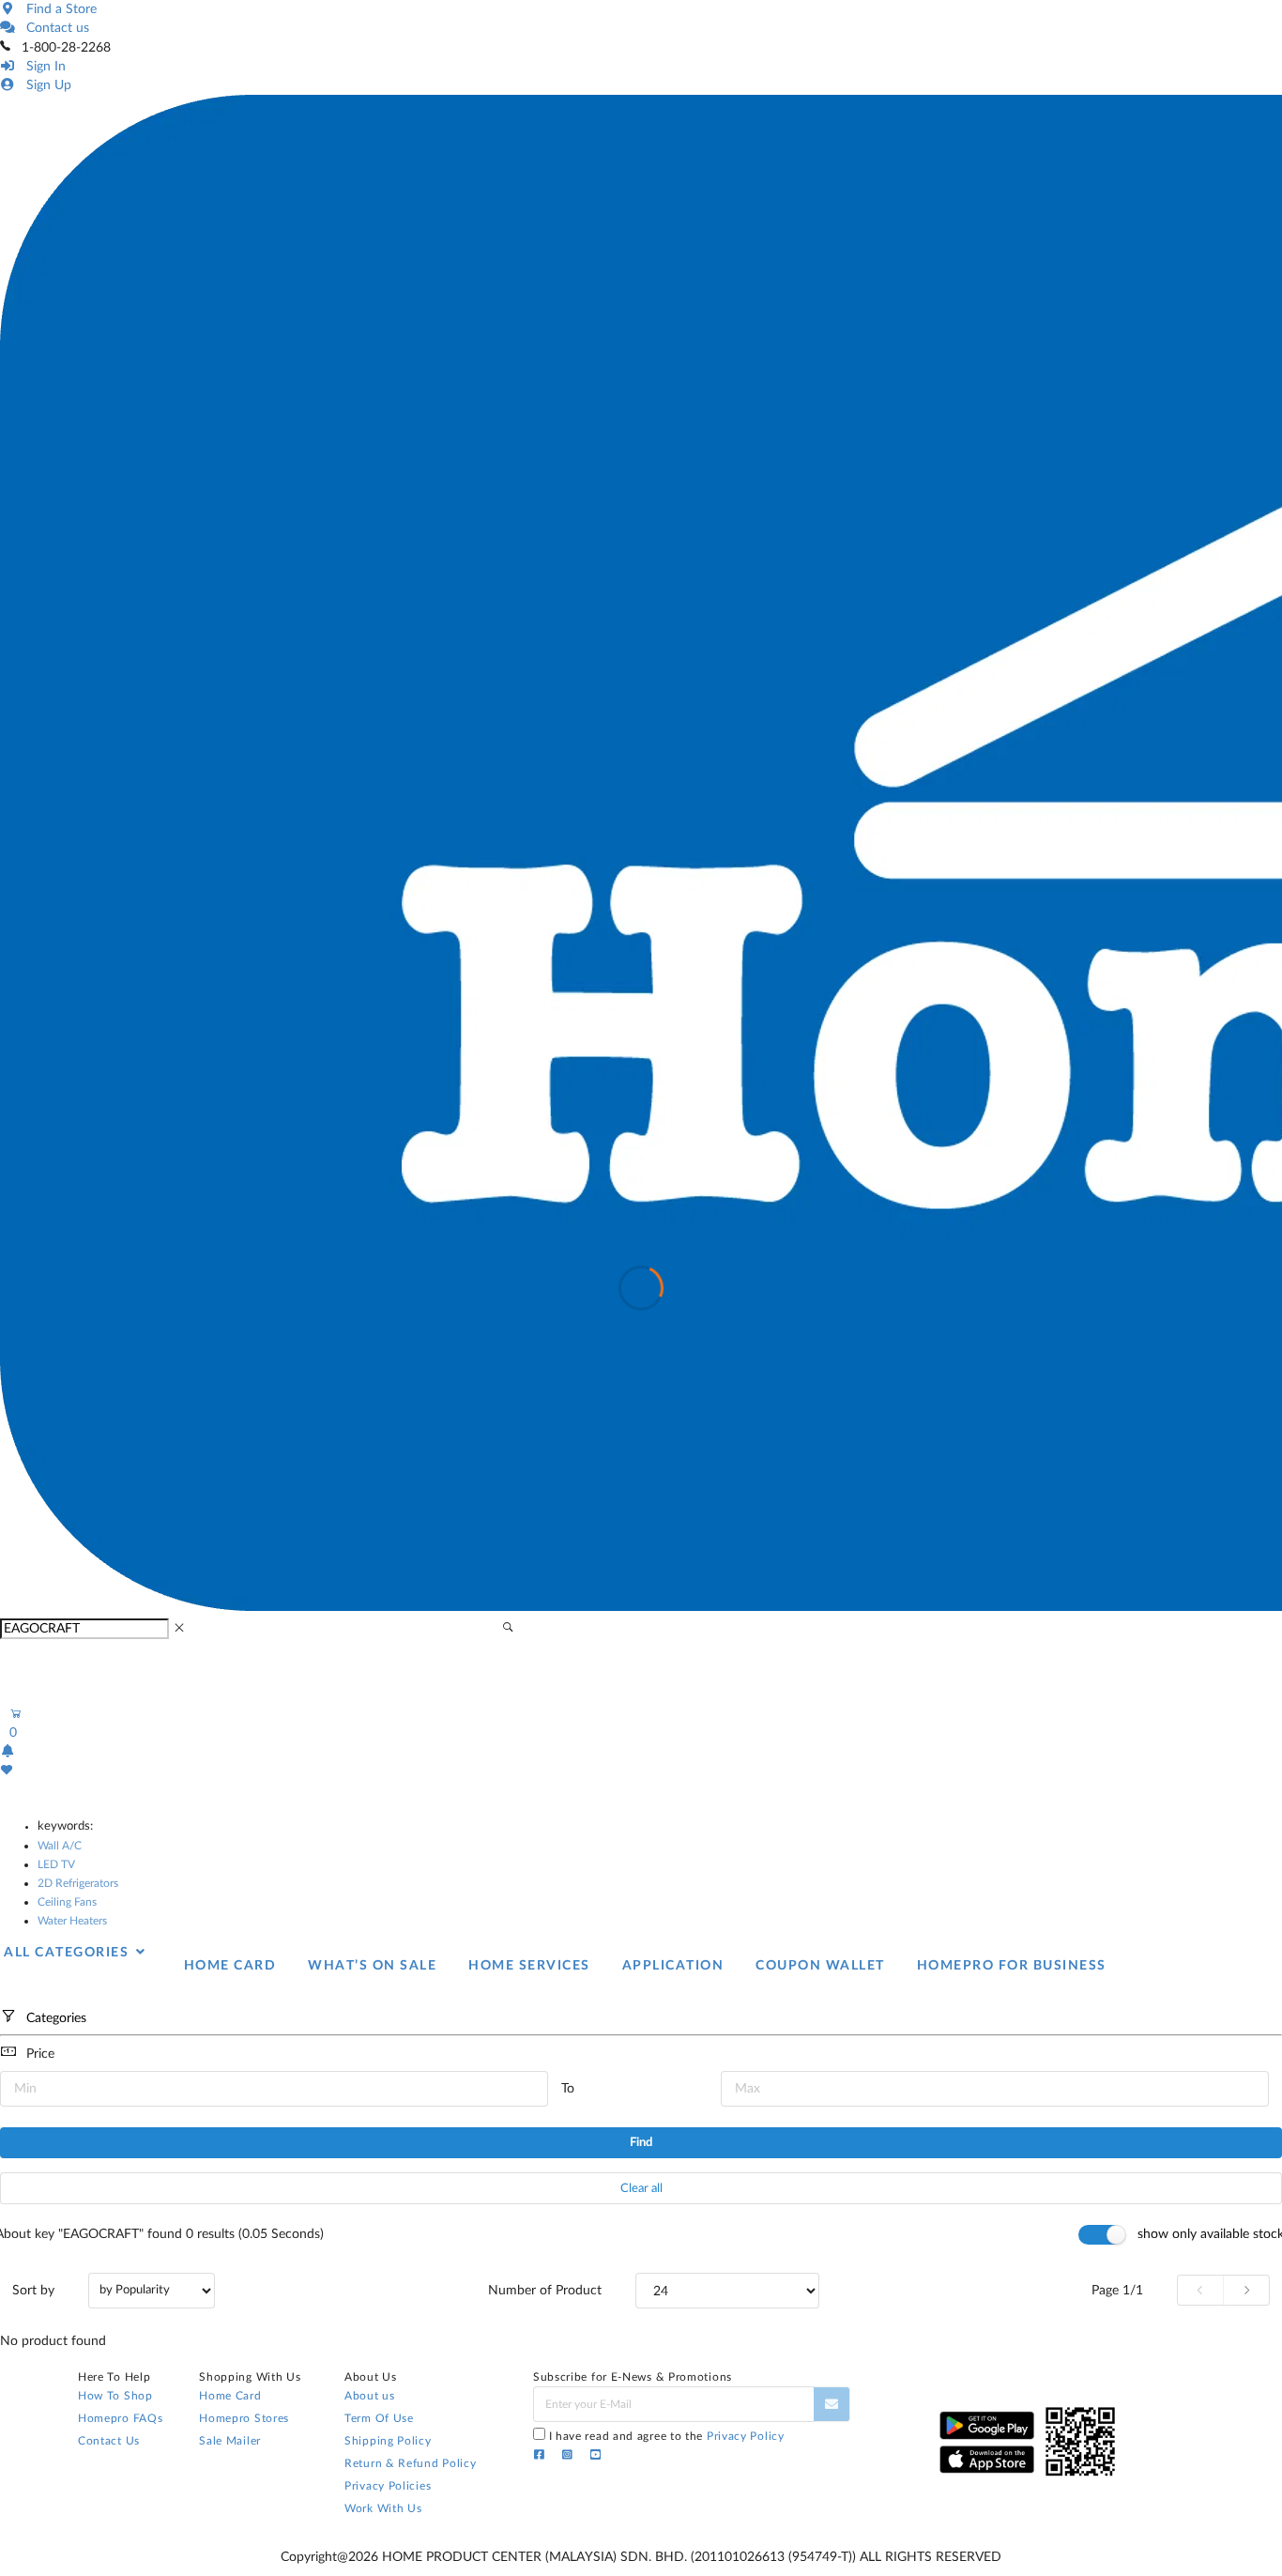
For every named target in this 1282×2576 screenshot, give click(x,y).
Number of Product (545, 2291)
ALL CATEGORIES (69, 1953)
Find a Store (58, 9)
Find (641, 2143)
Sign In (42, 67)
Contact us (54, 28)
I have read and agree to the (667, 2436)
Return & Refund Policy (410, 2463)
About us (370, 2396)
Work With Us (383, 2508)
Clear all (641, 2189)
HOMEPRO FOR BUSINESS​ (1012, 1966)
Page (1117, 2291)
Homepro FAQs (120, 2418)
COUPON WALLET (820, 1966)
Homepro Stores (244, 2418)
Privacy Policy (746, 2436)
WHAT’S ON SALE (372, 1966)
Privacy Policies (388, 2486)
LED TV (56, 1864)
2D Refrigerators (78, 1883)
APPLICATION (673, 1966)
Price (40, 2054)
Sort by (33, 2291)
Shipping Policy (388, 2441)
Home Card (230, 2396)
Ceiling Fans (67, 1902)
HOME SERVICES (529, 1966)
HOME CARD (230, 1966)
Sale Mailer (230, 2441)
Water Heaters (72, 1921)
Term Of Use (379, 2418)
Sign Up (45, 85)
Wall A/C (60, 1846)
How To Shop (115, 2396)
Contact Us (109, 2441)
